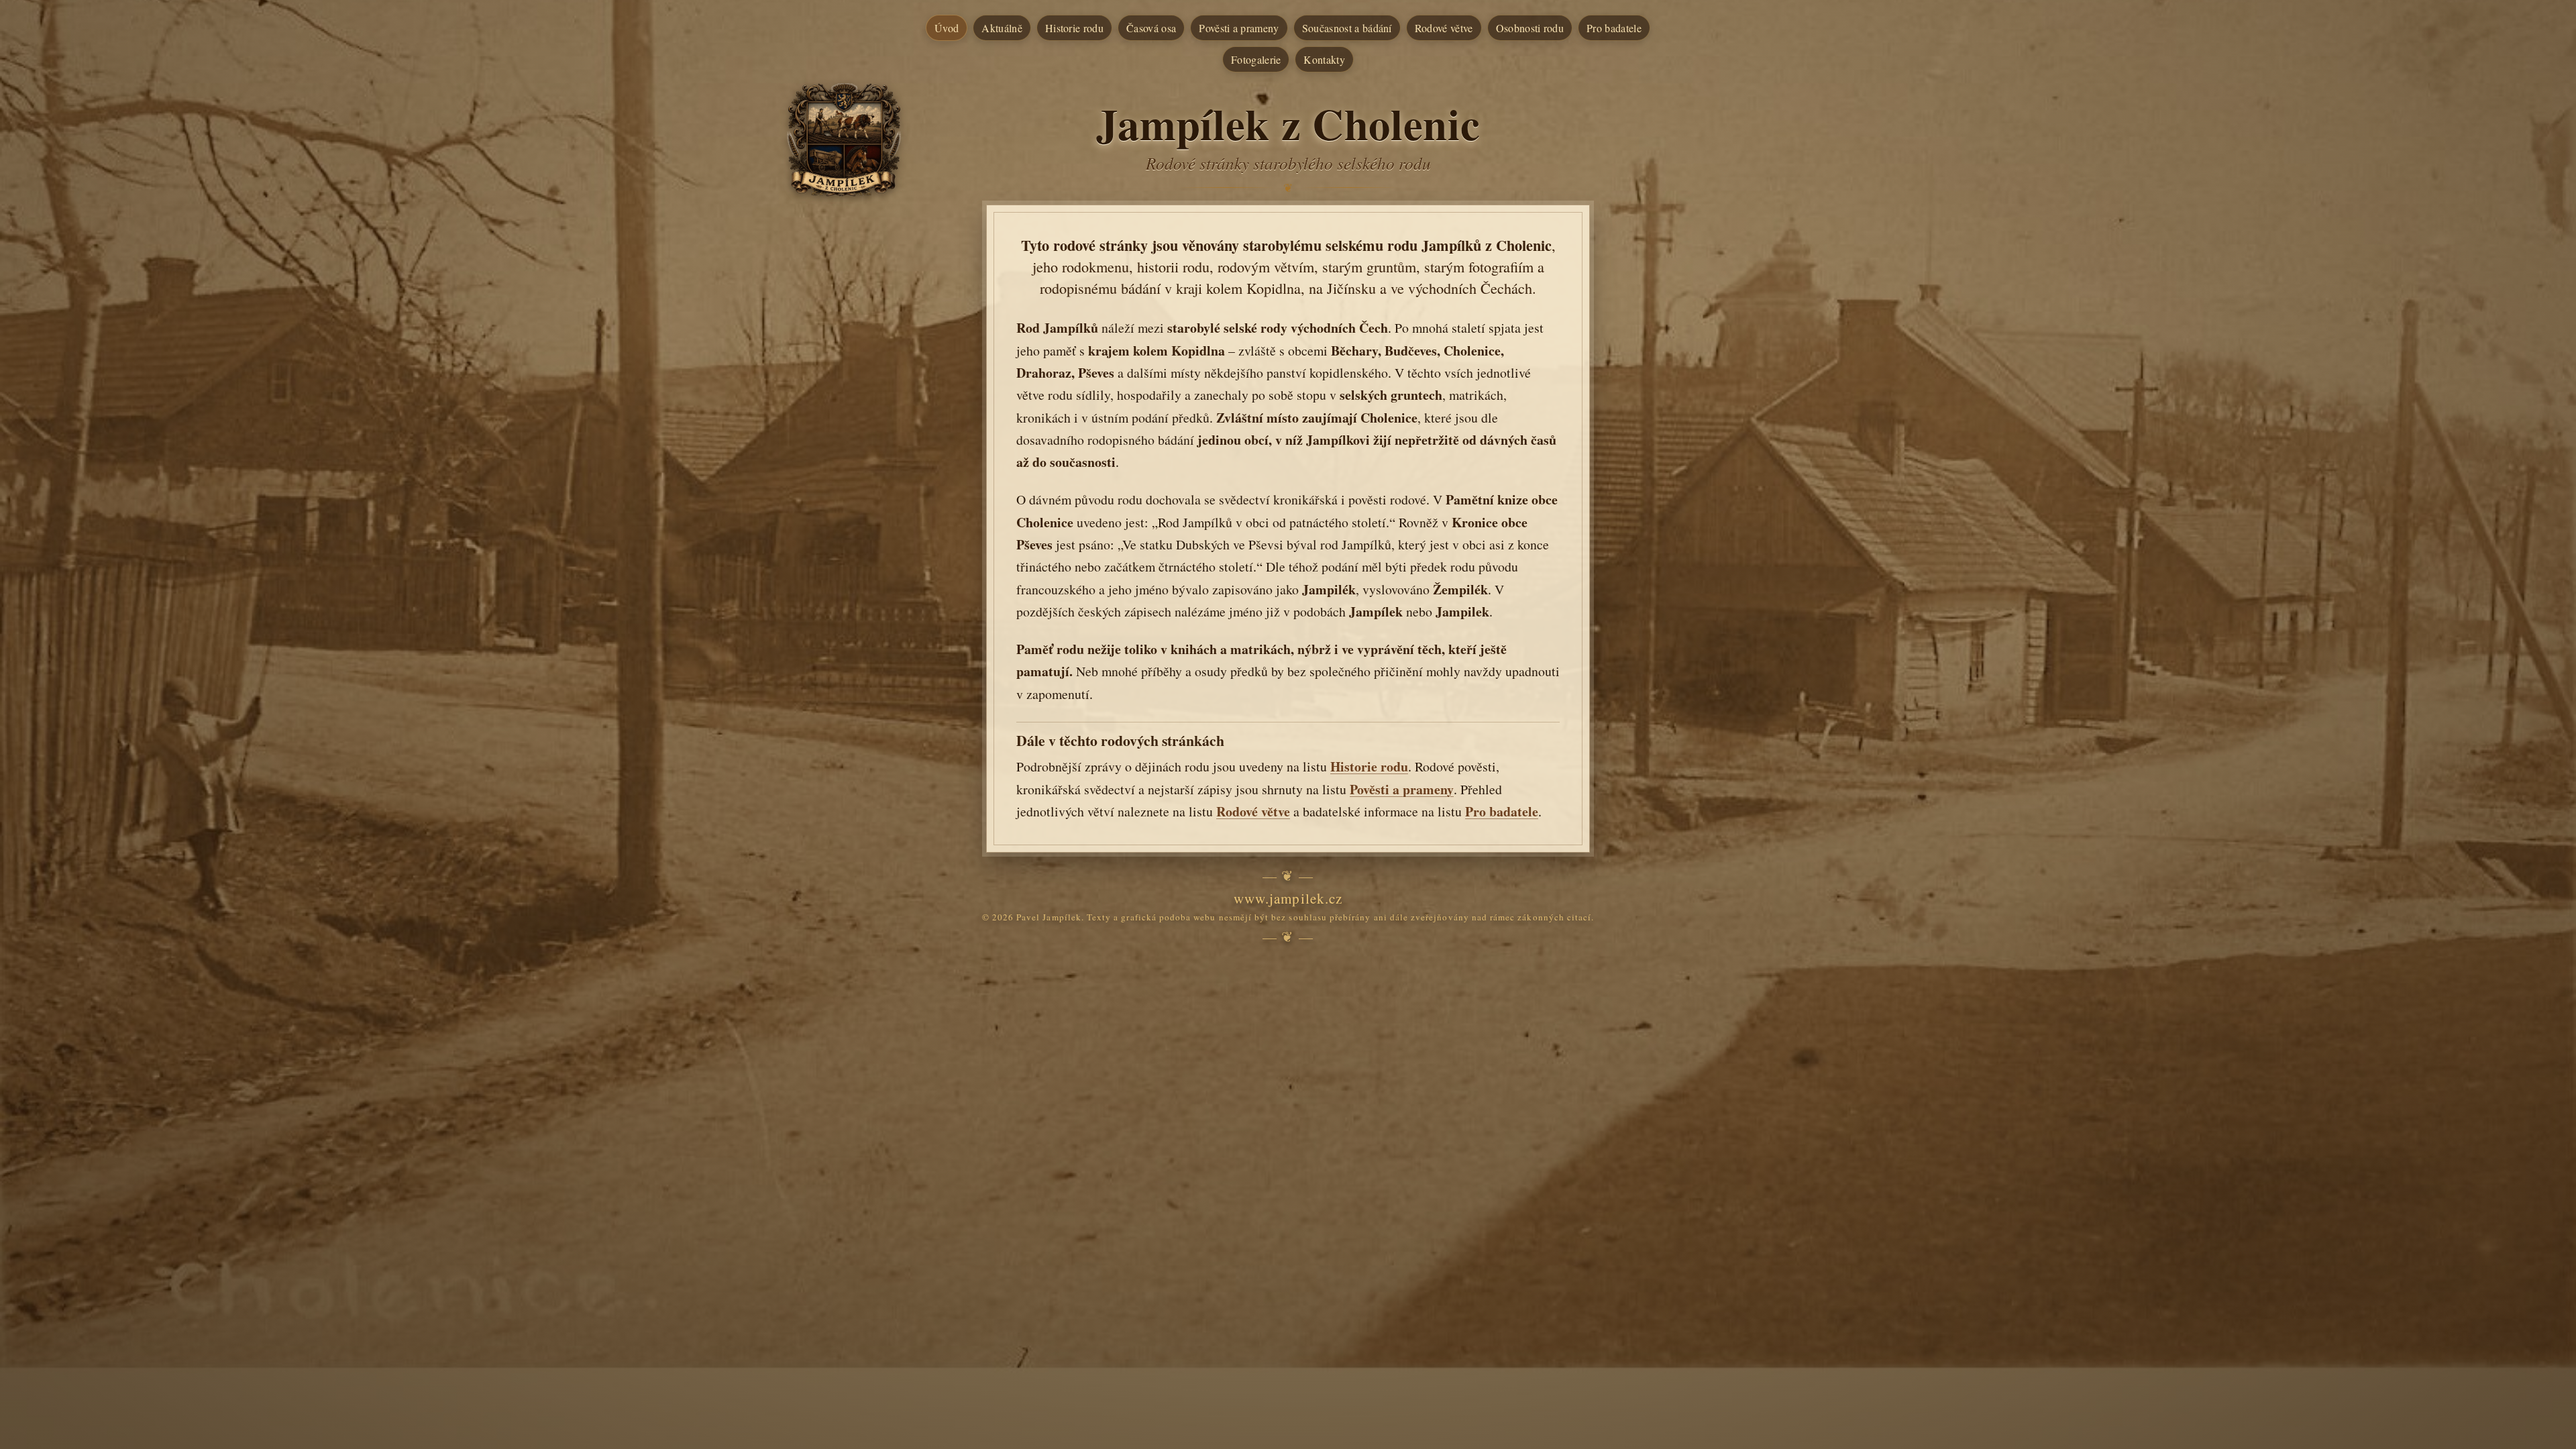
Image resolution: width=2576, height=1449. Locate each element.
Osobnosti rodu (1530, 28)
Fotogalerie (1256, 59)
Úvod (947, 28)
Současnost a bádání (1347, 28)
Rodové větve (1444, 28)
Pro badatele (1614, 28)
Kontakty (1324, 59)
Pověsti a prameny (1239, 28)
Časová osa (1151, 28)
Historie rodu (1074, 28)
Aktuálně (1002, 28)
